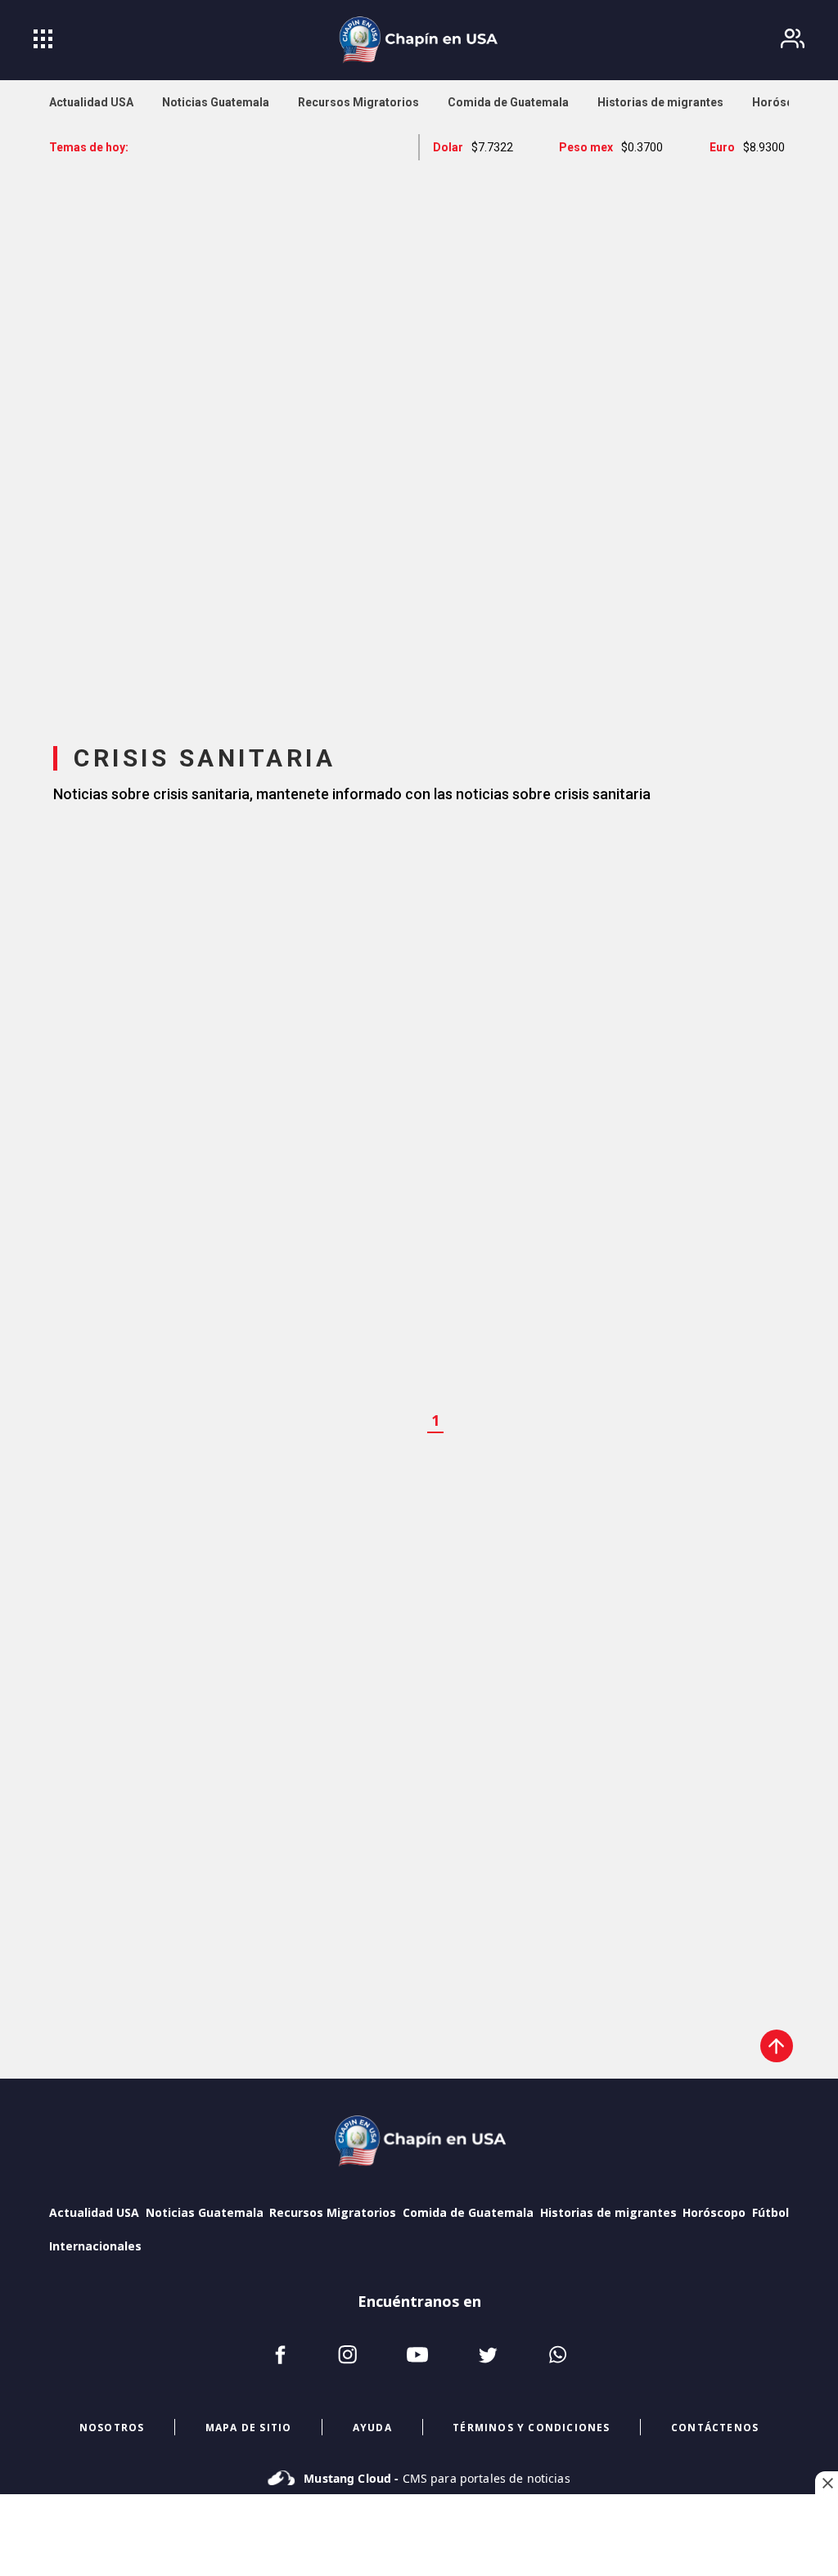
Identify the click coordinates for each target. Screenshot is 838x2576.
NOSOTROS (112, 2428)
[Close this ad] (827, 2483)
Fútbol (770, 2212)
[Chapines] (419, 40)
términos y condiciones (531, 2428)
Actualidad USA (94, 2212)
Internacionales (95, 2246)
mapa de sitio (249, 2428)
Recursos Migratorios (333, 2212)
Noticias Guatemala (205, 2212)
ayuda (372, 2428)
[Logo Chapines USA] (419, 2143)
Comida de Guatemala (468, 2212)
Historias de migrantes (608, 2212)
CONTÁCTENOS (715, 2428)
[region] (419, 438)
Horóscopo (714, 2212)
